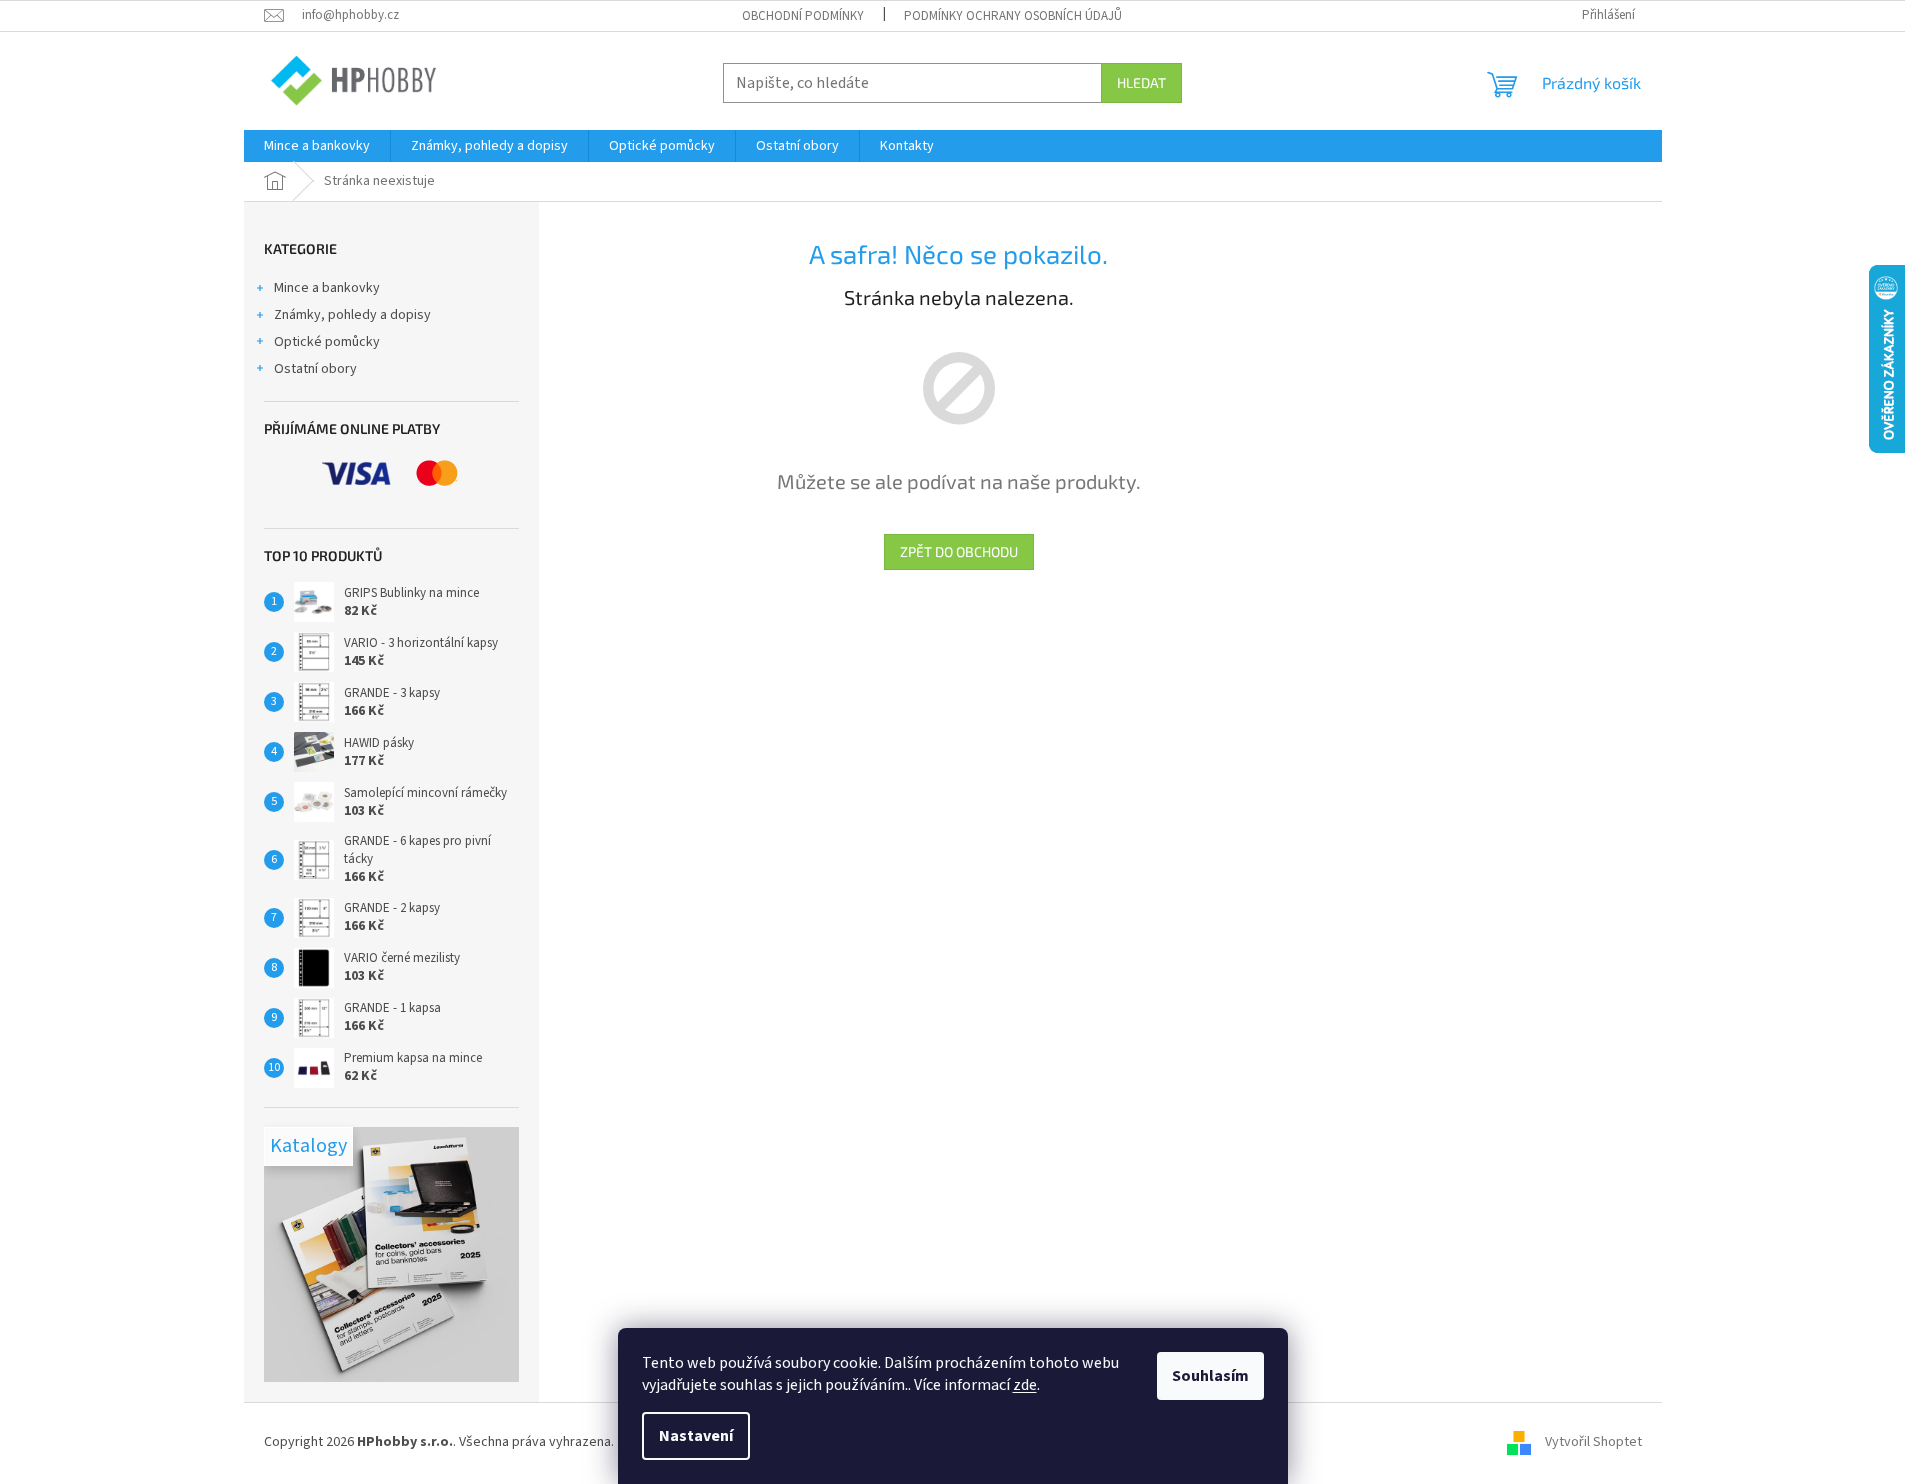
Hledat (1141, 82)
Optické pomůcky (327, 342)
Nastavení (696, 1436)
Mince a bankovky (327, 288)
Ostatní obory (315, 369)
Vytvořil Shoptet (1593, 1442)
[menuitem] (317, 146)
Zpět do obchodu (959, 551)
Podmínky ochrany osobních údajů (1013, 16)
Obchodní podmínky (803, 16)
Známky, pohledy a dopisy (352, 315)
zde (1025, 1385)
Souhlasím (1210, 1376)
